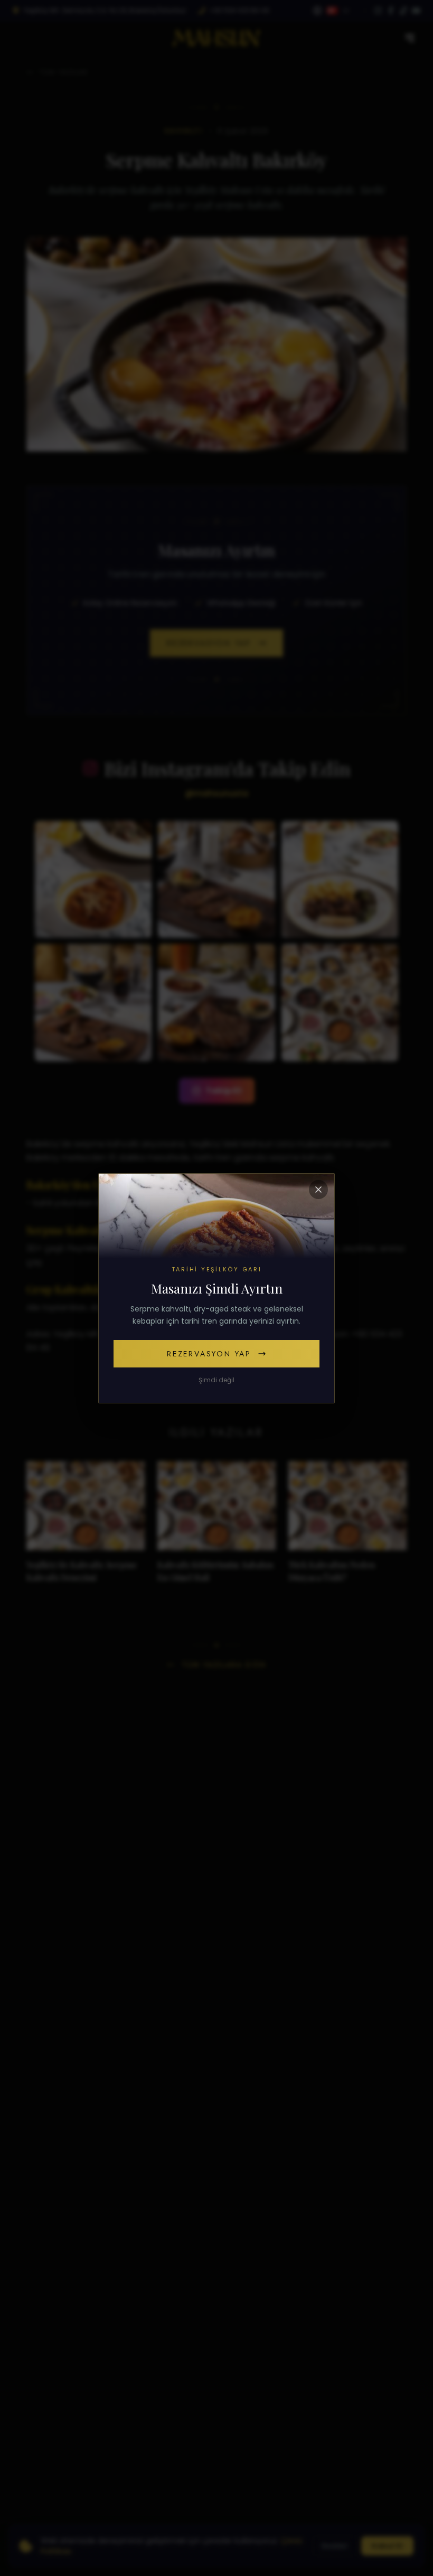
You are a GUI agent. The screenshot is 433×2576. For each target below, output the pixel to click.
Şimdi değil (216, 1380)
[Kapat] (318, 1190)
